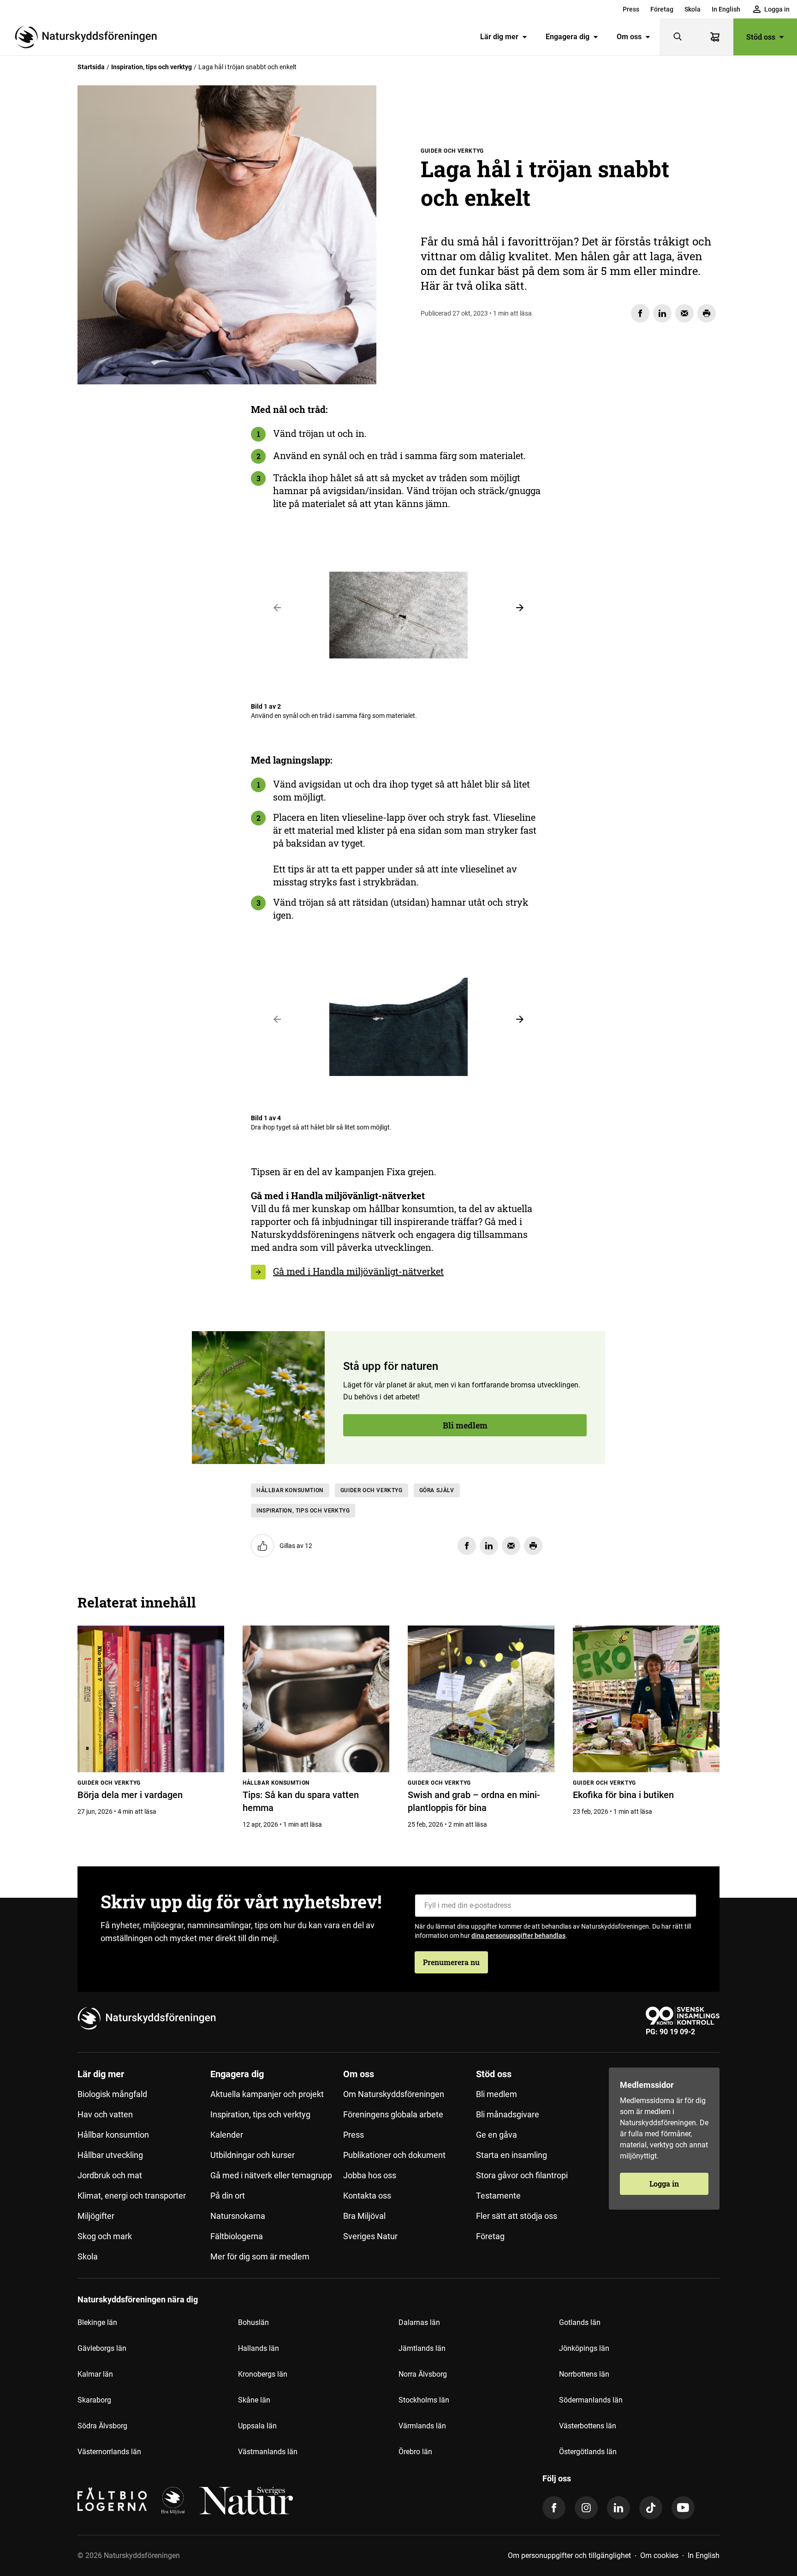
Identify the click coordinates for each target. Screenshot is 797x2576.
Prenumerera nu (451, 1962)
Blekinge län (97, 2322)
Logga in (664, 2184)
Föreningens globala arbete (393, 2114)
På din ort (228, 2196)
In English (726, 9)
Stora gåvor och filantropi (522, 2175)
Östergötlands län (588, 2452)
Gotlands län (580, 2322)
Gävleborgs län (102, 2348)
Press (631, 9)
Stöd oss (761, 37)
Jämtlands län (422, 2348)
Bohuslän (253, 2322)
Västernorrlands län (109, 2452)
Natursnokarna (238, 2216)
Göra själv (437, 1490)
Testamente (498, 2196)
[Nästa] (520, 608)
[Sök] (678, 37)
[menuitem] (631, 9)
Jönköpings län (584, 2348)
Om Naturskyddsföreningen (394, 2094)
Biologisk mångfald (112, 2094)
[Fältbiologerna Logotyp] (112, 2501)
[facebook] (554, 2508)
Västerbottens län (588, 2426)
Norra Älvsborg (423, 2374)
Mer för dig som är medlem (260, 2256)
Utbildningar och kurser (253, 2155)
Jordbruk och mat (110, 2175)
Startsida (91, 67)
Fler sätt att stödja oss (517, 2216)
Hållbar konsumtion (290, 1490)
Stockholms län (424, 2400)
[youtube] (683, 2508)
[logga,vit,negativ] (246, 2501)
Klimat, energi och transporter (132, 2196)
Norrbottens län (584, 2374)
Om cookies (659, 2555)
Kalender (227, 2135)
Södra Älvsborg (102, 2426)
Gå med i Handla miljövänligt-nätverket (358, 1271)
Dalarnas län (419, 2322)
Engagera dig (568, 37)
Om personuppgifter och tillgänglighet (569, 2555)
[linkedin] (619, 2508)
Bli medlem (129, 486)
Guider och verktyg (372, 1490)
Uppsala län (257, 2426)
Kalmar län (95, 2374)
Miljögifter (96, 2216)
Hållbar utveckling (110, 2155)
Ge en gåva (497, 2135)
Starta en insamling (512, 2155)
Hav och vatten (105, 2114)
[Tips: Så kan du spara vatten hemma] (316, 1699)
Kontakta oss (367, 2196)
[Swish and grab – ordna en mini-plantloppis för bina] (481, 1699)
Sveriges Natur (370, 2236)
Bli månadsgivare (508, 2114)
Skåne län (254, 2400)
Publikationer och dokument (394, 2155)
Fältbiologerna (237, 2236)
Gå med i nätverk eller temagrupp (271, 2175)
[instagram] (586, 2508)
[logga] (173, 2501)
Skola (693, 9)
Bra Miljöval (364, 2216)
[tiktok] (651, 2508)
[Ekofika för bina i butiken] (646, 1699)
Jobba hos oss (370, 2175)
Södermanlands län (591, 2400)
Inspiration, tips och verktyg (152, 67)
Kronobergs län (263, 2374)
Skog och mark (105, 2236)
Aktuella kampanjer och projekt (267, 2094)
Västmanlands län (268, 2452)
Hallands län (259, 2348)
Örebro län (415, 2452)
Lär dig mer (499, 37)
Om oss (629, 37)
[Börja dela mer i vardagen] (151, 1699)
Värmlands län (422, 2426)
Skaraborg (94, 2400)
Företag (662, 9)
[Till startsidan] (89, 37)
